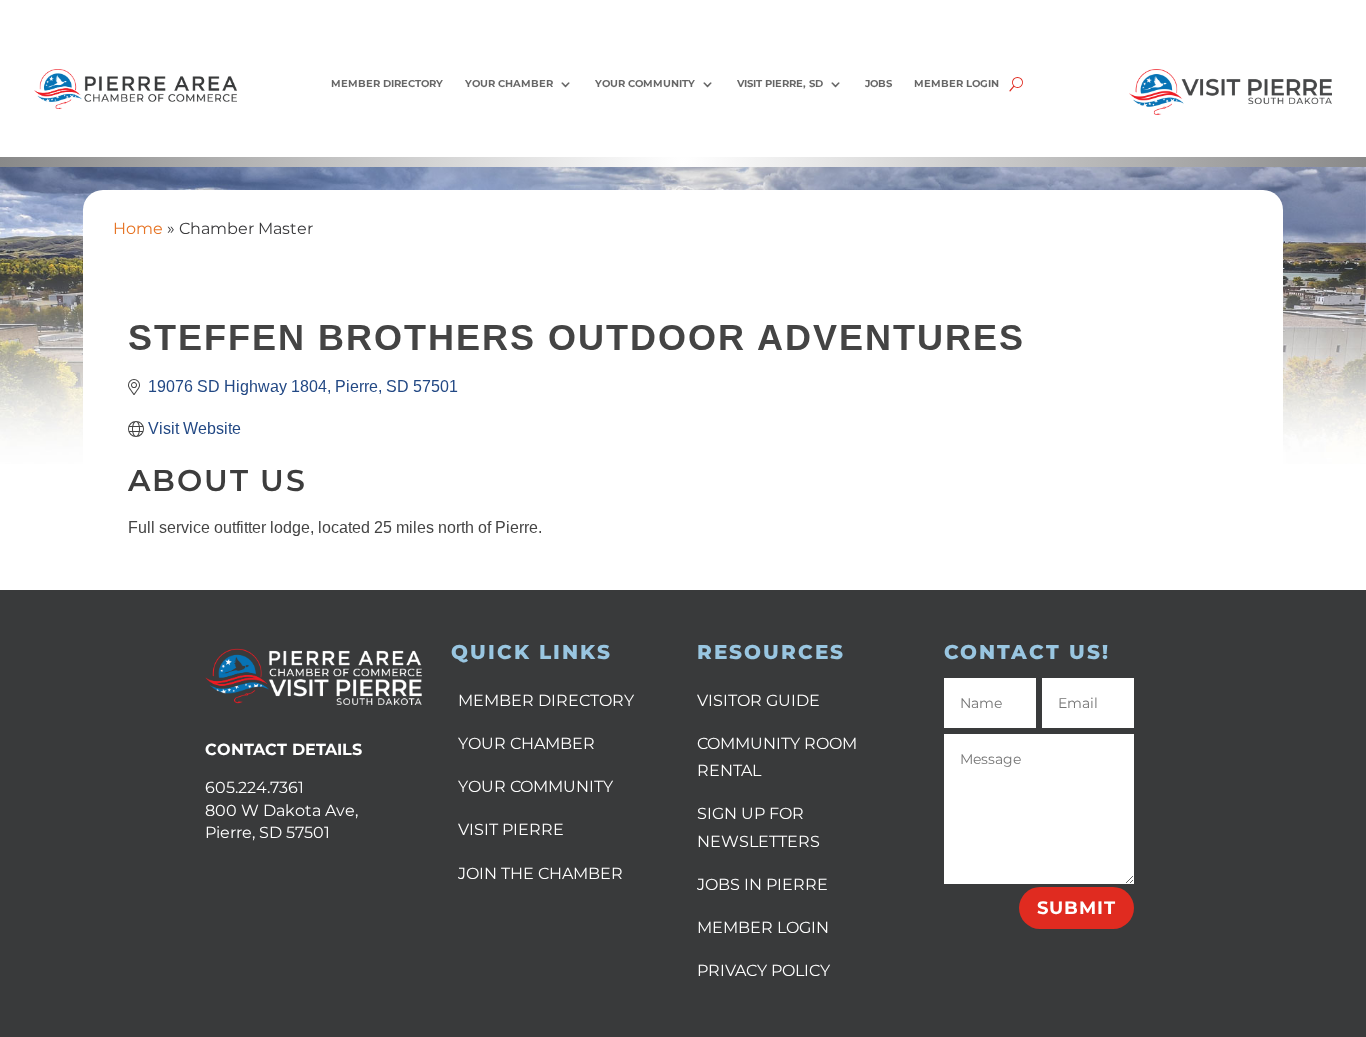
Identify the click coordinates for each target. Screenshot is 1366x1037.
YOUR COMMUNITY (535, 786)
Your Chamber (509, 83)
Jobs (878, 83)
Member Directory (387, 83)
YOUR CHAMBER (526, 743)
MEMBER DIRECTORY (546, 700)
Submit (1076, 908)
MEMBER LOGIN (763, 927)
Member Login (956, 83)
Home (138, 228)
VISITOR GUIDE (758, 700)
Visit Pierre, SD (780, 83)
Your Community (645, 83)
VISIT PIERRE (511, 829)
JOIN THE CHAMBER (540, 873)
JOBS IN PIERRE (762, 884)
